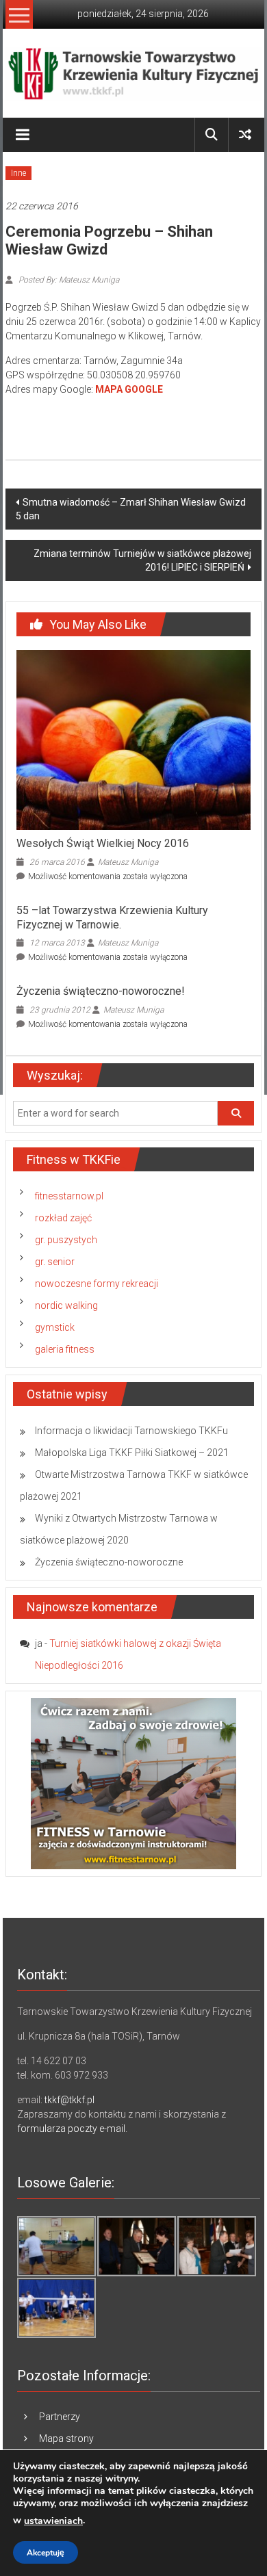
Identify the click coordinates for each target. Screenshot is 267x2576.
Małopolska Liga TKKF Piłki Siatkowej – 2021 (132, 1453)
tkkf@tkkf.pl (69, 2100)
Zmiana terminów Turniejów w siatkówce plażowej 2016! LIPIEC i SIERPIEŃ (142, 560)
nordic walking (66, 1305)
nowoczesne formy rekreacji (97, 1284)
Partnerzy (60, 2417)
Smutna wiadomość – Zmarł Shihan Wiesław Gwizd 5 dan (131, 509)
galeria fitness (65, 1349)
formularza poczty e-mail (71, 2129)
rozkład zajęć (63, 1218)
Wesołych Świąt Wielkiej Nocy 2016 (103, 843)
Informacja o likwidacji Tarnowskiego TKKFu (131, 1431)
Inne (18, 173)
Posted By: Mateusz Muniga (68, 280)
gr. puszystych (66, 1240)
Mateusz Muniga (128, 862)
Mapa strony (66, 2438)
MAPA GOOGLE (129, 389)
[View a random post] (245, 134)
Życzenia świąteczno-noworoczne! (101, 991)
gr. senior (55, 1262)
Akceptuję (46, 2553)
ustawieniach (53, 2521)
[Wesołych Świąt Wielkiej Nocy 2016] (134, 739)
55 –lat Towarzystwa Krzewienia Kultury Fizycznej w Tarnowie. (112, 918)
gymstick (55, 1327)
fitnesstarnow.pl (69, 1196)
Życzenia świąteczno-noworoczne (109, 1562)
